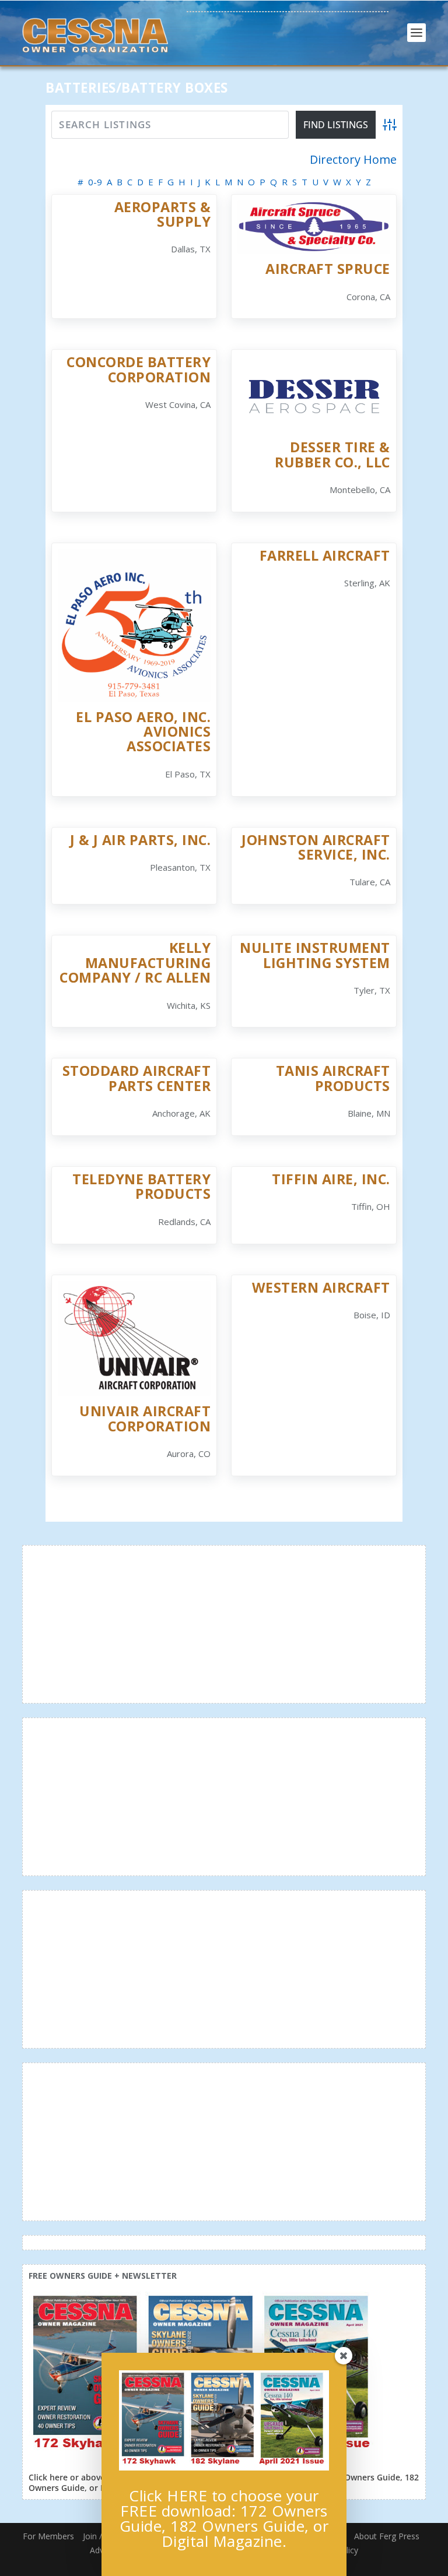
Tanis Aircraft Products (333, 1078)
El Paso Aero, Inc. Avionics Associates (143, 732)
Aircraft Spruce (328, 269)
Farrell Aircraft (325, 555)
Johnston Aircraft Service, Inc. (316, 847)
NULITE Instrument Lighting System (315, 955)
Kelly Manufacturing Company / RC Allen (135, 963)
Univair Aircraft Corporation (145, 1418)
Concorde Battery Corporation (139, 369)
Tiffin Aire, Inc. (331, 1179)
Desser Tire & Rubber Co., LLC (332, 454)
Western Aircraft (321, 1287)
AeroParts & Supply (163, 214)
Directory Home (353, 160)
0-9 (95, 182)
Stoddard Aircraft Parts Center (137, 1078)
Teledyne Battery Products (141, 1186)
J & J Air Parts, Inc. (141, 840)
